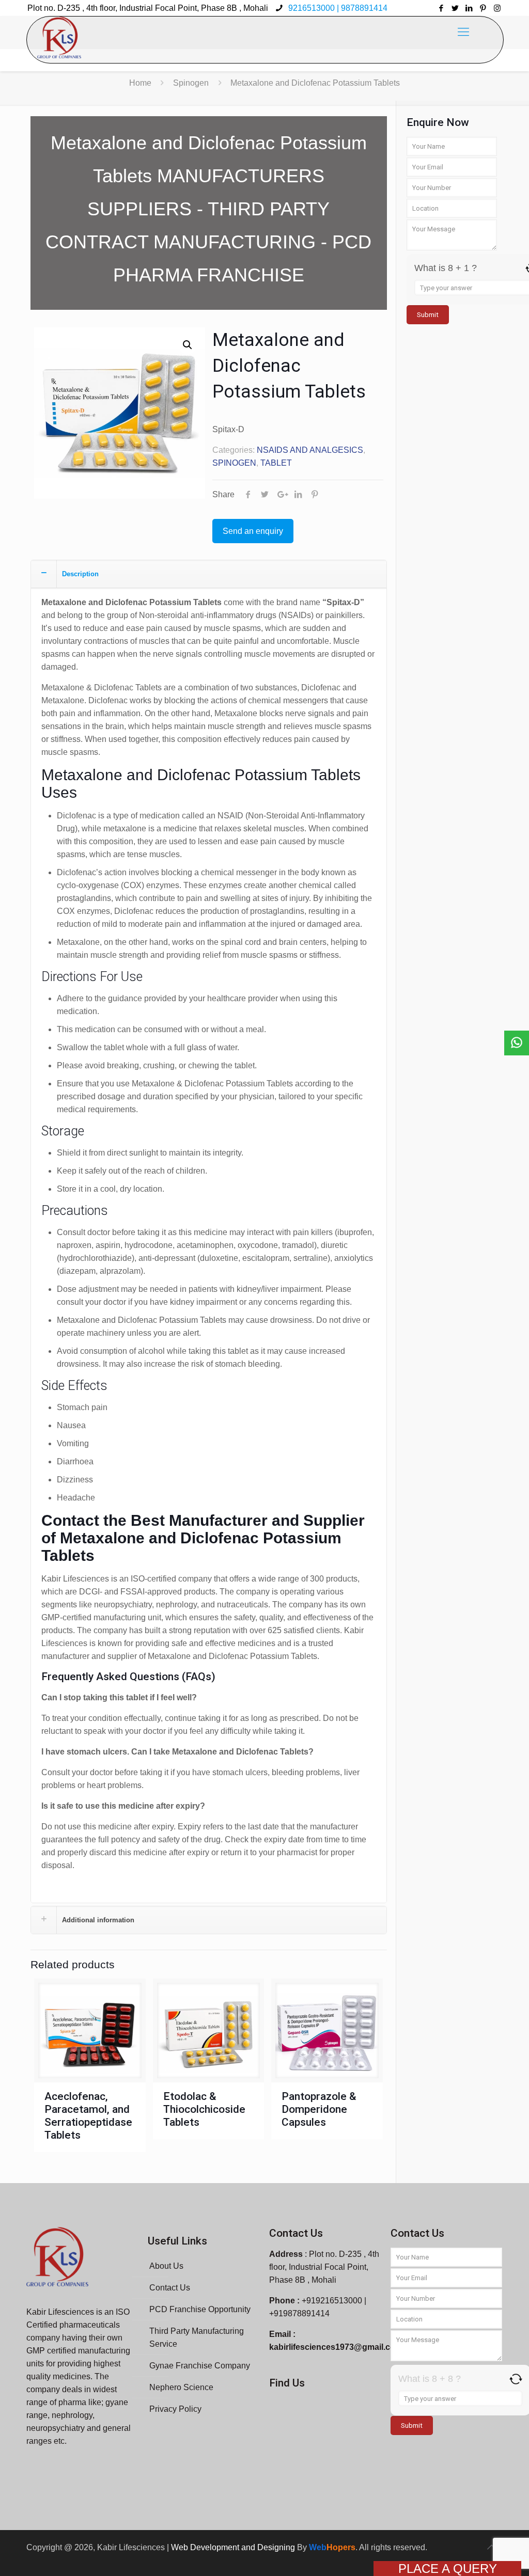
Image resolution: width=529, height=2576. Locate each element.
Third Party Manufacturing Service (197, 2337)
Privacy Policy (175, 2409)
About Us (166, 2266)
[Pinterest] (483, 8)
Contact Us (170, 2288)
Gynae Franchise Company (200, 2366)
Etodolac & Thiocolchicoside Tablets (204, 2109)
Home (140, 83)
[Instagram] (497, 8)
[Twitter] (455, 8)
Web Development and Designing (234, 2547)
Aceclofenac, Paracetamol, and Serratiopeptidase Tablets (88, 2116)
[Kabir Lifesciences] (59, 32)
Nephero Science (181, 2387)
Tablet (276, 463)
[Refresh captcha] (516, 2379)
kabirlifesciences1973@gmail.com (336, 2347)
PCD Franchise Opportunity (200, 2309)
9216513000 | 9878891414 (337, 8)
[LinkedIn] (469, 8)
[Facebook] (441, 8)
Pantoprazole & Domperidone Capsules (319, 2109)
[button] (188, 345)
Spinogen (191, 83)
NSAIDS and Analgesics (310, 450)
